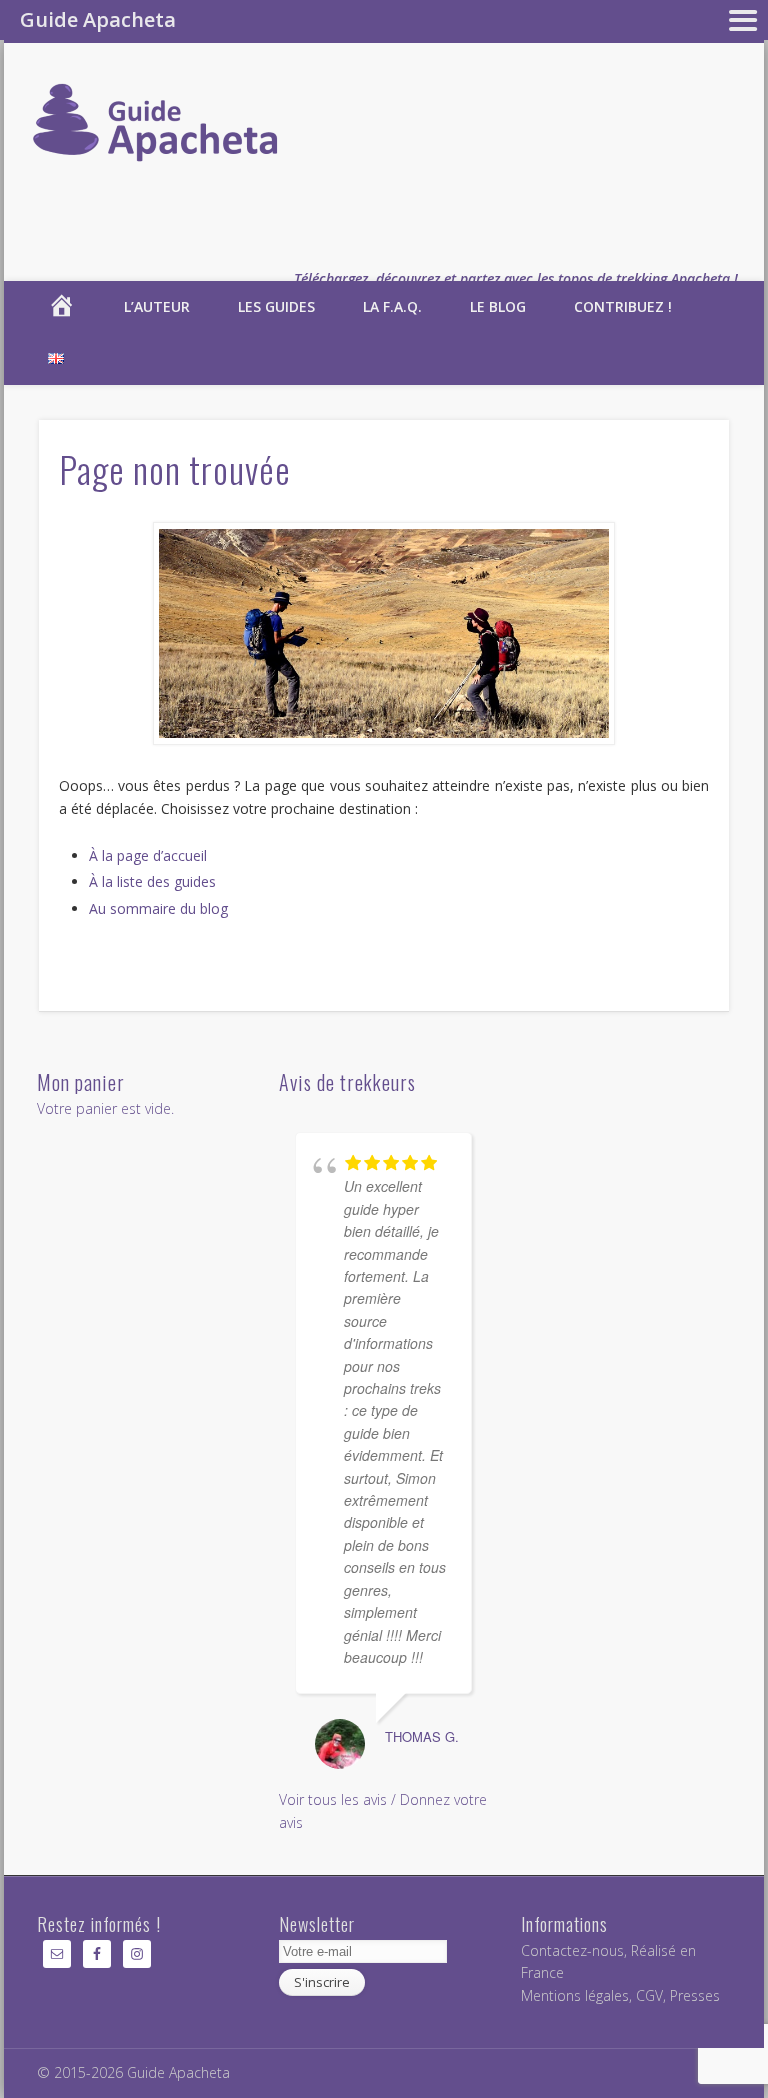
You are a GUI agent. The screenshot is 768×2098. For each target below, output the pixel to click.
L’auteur (157, 306)
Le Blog (498, 306)
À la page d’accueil (148, 855)
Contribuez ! (623, 306)
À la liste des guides (152, 881)
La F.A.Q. (392, 306)
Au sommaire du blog (158, 908)
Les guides (276, 306)
